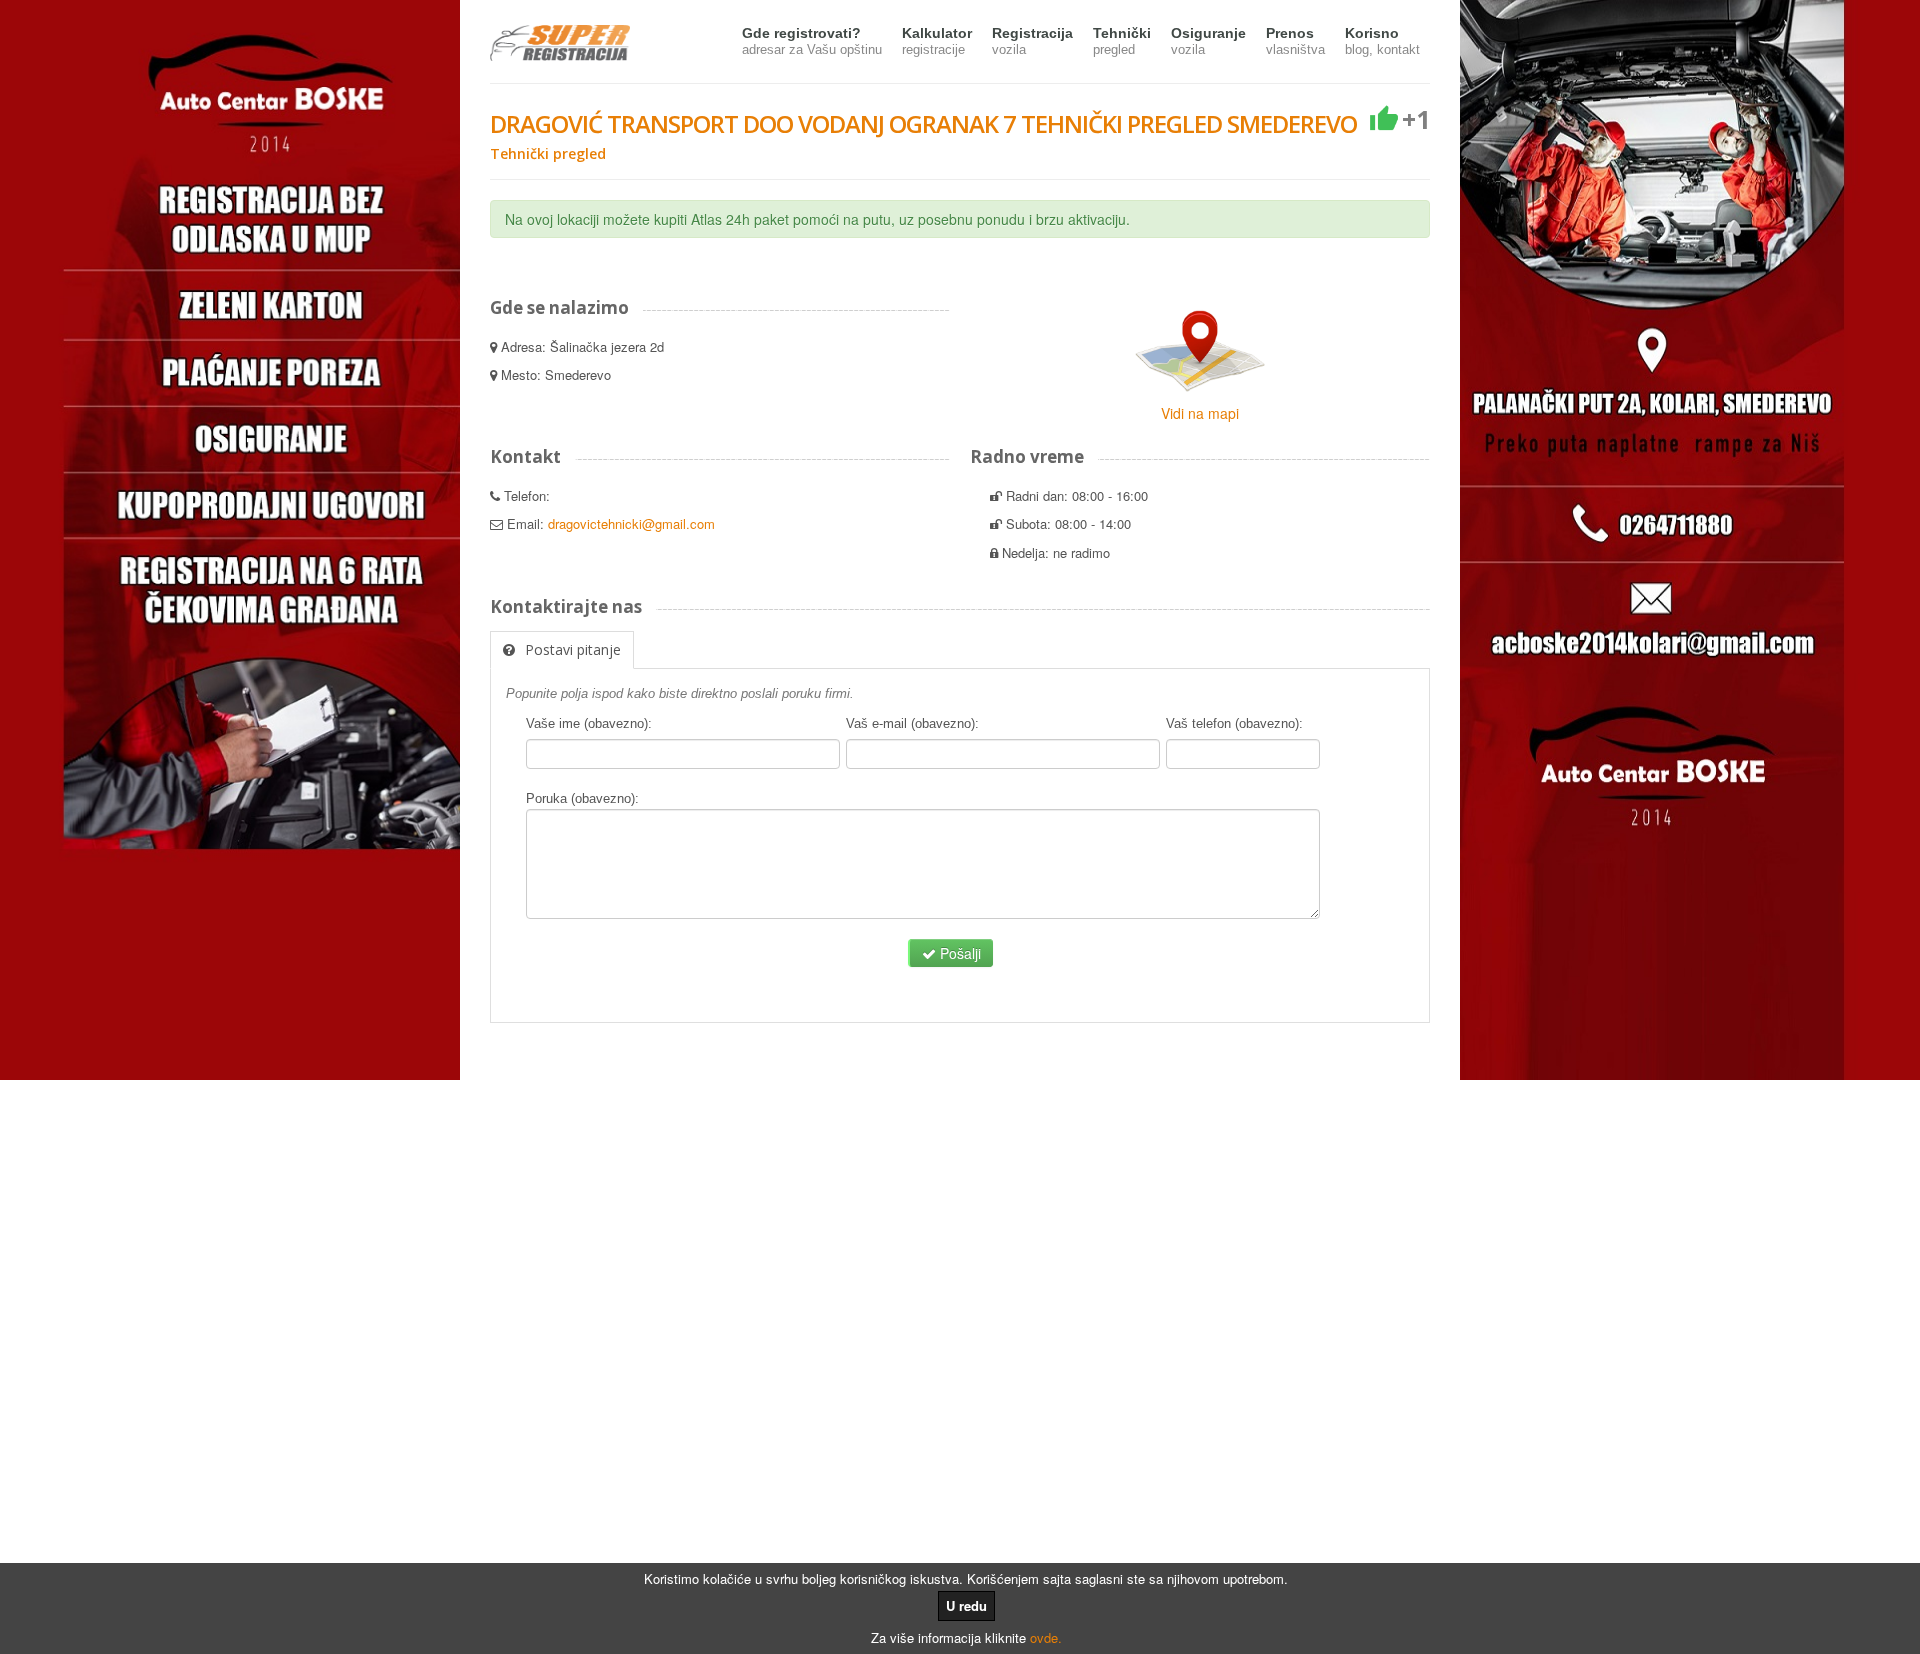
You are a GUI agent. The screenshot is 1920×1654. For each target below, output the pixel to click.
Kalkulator (937, 41)
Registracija (1032, 41)
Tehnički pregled (548, 153)
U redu (966, 1605)
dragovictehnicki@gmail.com (631, 523)
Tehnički (1122, 41)
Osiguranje (1208, 41)
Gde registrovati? (812, 41)
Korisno (1382, 41)
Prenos (1295, 41)
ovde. (1046, 1637)
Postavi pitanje (573, 649)
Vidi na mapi (1200, 413)
